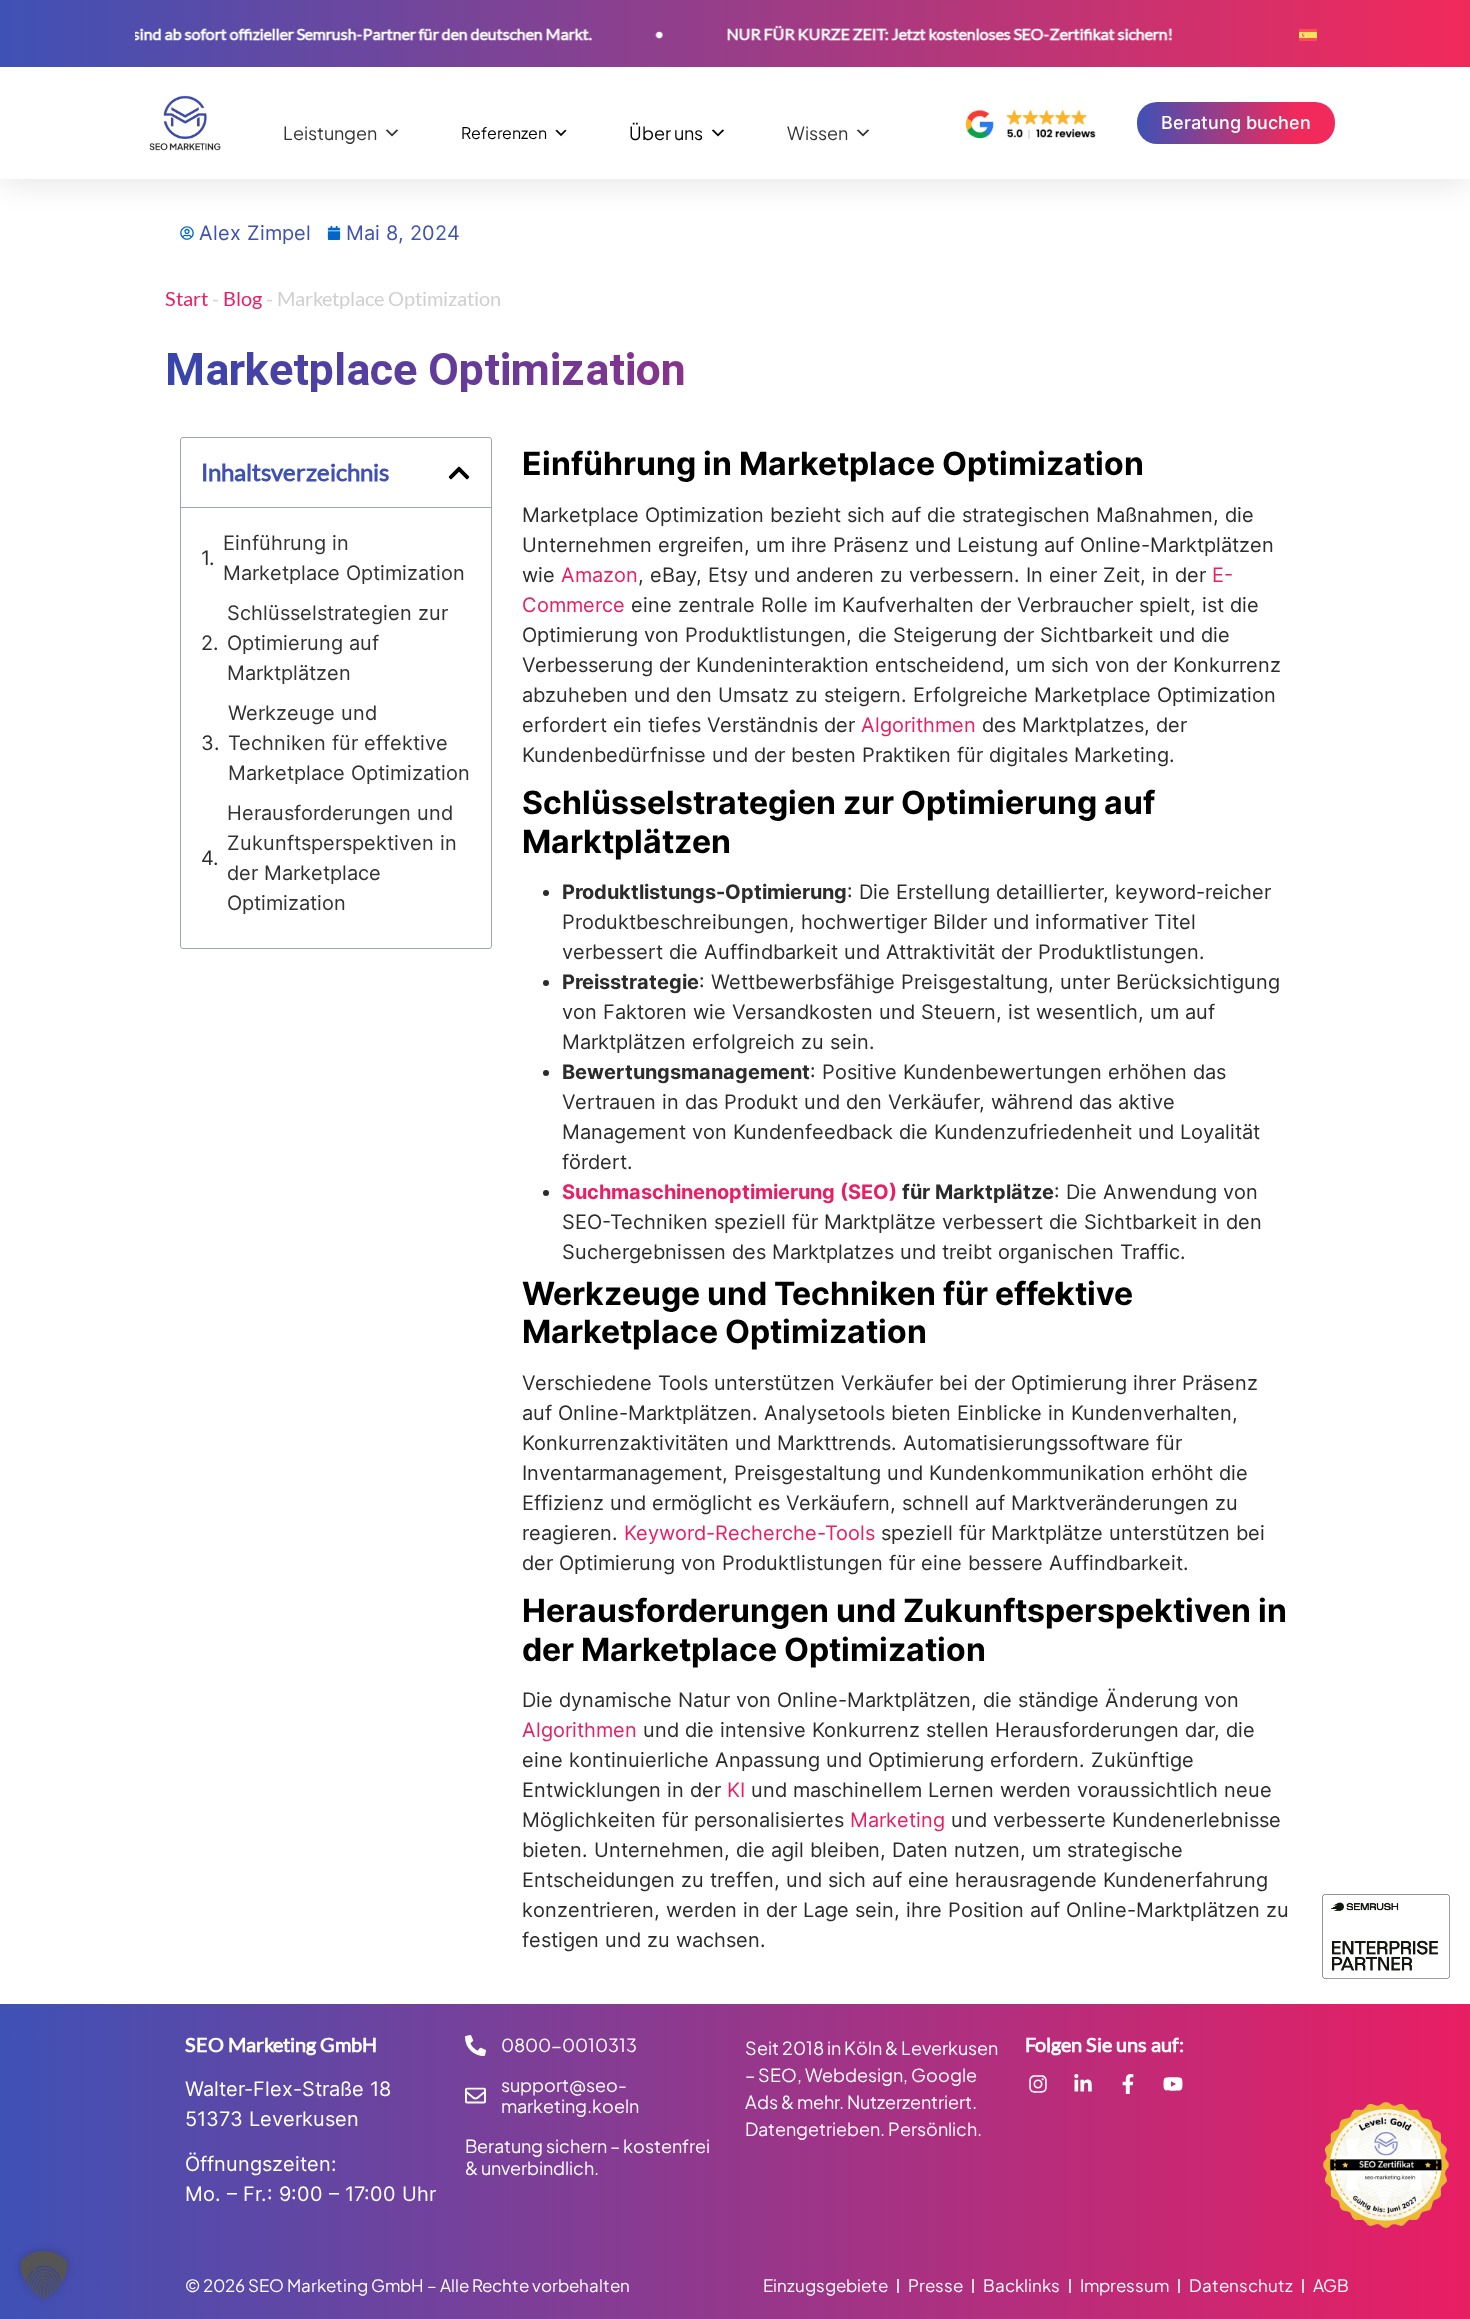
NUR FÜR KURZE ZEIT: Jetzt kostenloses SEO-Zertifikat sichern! (906, 33)
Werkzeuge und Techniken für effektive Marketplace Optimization (349, 743)
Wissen (817, 132)
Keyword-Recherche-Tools (752, 1533)
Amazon (599, 575)
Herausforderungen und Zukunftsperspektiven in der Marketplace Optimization (342, 858)
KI (736, 1790)
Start (186, 298)
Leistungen (330, 132)
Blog (242, 298)
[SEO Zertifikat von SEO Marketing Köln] (1386, 2165)
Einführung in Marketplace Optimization (344, 558)
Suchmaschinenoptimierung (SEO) (729, 1192)
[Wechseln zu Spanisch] (1308, 33)
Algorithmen (918, 725)
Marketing (897, 1820)
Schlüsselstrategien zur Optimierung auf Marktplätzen (337, 643)
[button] (459, 473)
